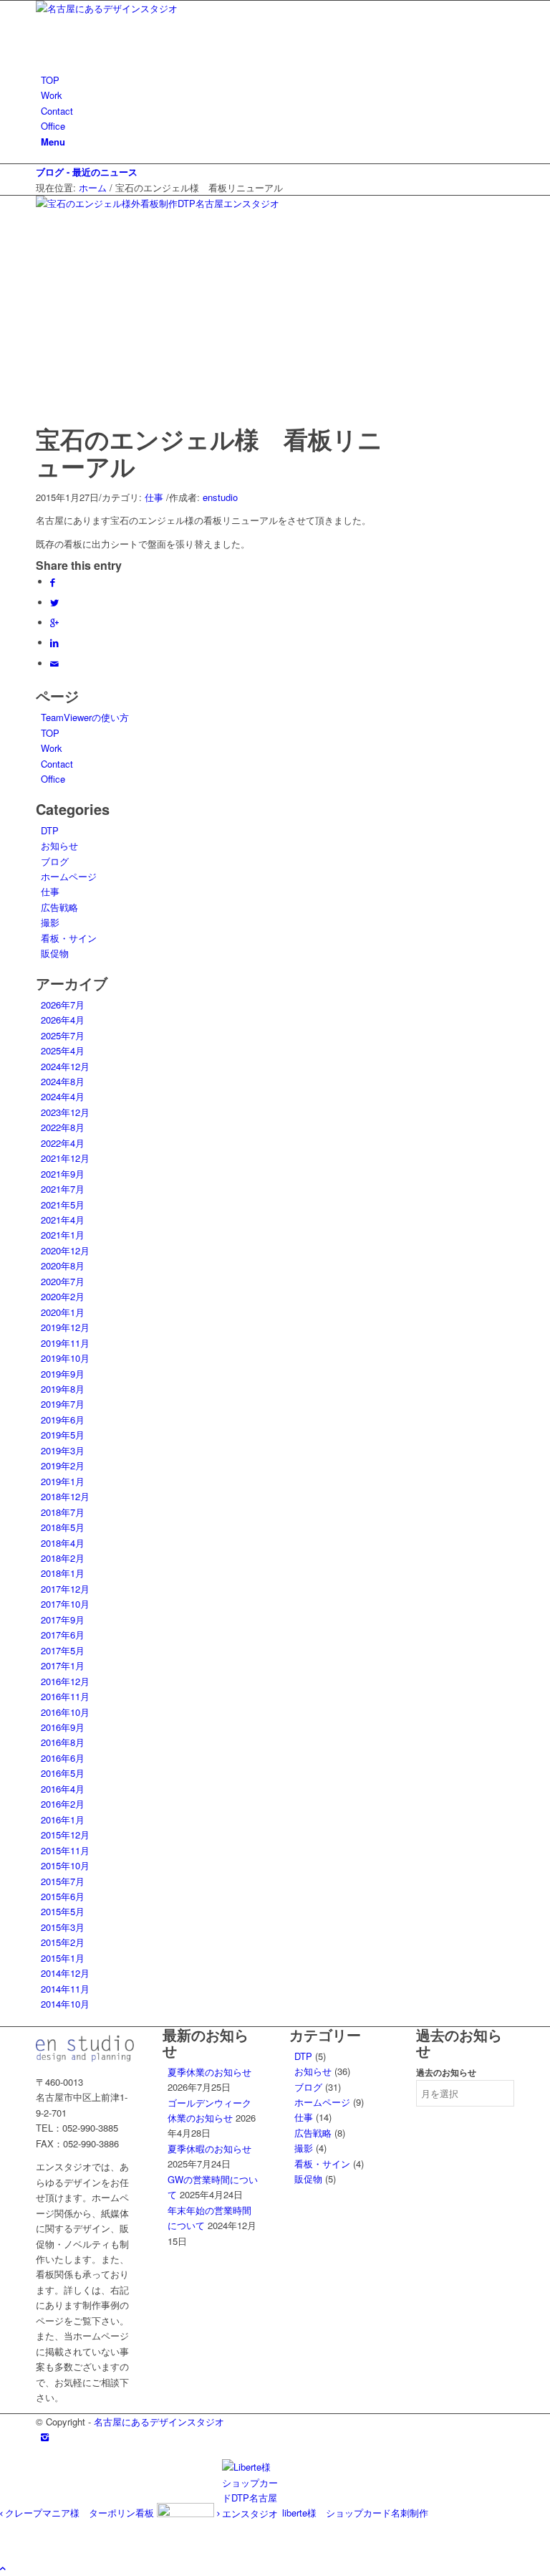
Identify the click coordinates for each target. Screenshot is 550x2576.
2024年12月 (65, 1066)
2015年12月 (65, 1835)
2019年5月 (63, 1435)
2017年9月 (63, 1619)
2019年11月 (65, 1343)
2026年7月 (63, 1005)
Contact (57, 764)
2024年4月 (63, 1096)
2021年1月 (63, 1235)
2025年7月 (63, 1035)
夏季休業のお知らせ (209, 2072)
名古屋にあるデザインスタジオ (159, 2422)
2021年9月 (63, 1174)
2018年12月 (65, 1496)
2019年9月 (63, 1374)
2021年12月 (65, 1158)
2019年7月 (63, 1404)
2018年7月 (63, 1512)
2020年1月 (63, 1312)
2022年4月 (63, 1143)
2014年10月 (65, 2004)
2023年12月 (65, 1112)
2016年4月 (63, 1789)
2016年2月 (63, 1804)
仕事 (154, 497)
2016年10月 (65, 1712)
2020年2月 (63, 1296)
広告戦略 (59, 907)
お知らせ (59, 845)
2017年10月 (65, 1604)
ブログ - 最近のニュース (87, 172)
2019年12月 (65, 1327)
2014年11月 (65, 1989)
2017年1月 (63, 1665)
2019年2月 (63, 1465)
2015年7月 (63, 1881)
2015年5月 (63, 1911)
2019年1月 (63, 1481)
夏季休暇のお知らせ (209, 2148)
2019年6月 (63, 1420)
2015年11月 (65, 1850)
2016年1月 (63, 1819)
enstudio (220, 497)
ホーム (93, 187)
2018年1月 (63, 1573)
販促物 (55, 953)
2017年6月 (63, 1635)
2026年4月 (63, 1020)
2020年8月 (63, 1265)
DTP (50, 830)
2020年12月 (65, 1250)
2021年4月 (63, 1220)
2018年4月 (63, 1543)
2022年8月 (63, 1127)
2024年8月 (63, 1081)
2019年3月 (63, 1450)
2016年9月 (63, 1727)
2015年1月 (63, 1958)
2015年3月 (63, 1927)
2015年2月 (63, 1942)
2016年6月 (63, 1758)
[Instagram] (45, 2437)
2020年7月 (63, 1281)
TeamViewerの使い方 (85, 717)
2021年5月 (63, 1204)
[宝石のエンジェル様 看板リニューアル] (183, 203)
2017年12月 (65, 1589)
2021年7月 (63, 1189)
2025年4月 (63, 1050)
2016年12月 (65, 1681)
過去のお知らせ (446, 2072)
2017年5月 (63, 1650)
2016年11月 (65, 1696)
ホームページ (69, 876)
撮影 (50, 922)
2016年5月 (63, 1773)
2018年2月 (63, 1558)
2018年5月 (63, 1527)
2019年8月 (63, 1389)
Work (52, 748)
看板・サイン (69, 938)
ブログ (55, 861)
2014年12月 (65, 1973)
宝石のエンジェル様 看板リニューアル (209, 452)
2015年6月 (63, 1896)
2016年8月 (63, 1742)
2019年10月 (65, 1358)
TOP (50, 733)
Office (53, 779)
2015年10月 (65, 1865)
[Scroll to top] (3, 2568)
